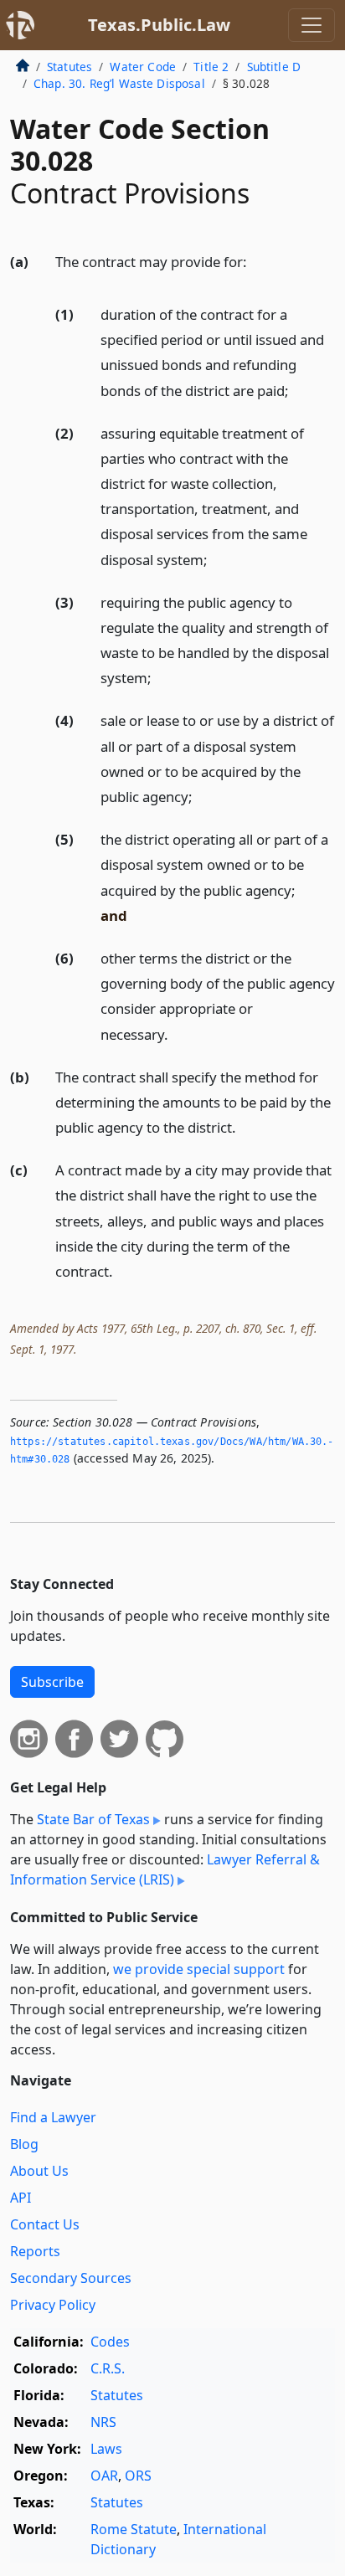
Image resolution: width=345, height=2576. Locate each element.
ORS (138, 2476)
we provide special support (199, 1969)
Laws (106, 2449)
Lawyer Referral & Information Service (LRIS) (165, 1869)
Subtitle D (274, 67)
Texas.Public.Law (159, 25)
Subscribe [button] (52, 1682)
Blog (24, 2144)
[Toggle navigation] (312, 25)
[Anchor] (256, 261)
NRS (103, 2422)
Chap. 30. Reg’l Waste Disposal (119, 83)
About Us (39, 2171)
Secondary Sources (71, 2278)
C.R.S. (108, 2368)
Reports (35, 2251)
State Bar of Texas (93, 1819)
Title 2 (211, 67)
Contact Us (45, 2224)
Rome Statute (134, 2529)
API (21, 2198)
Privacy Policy (53, 2305)
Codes (110, 2342)
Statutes (70, 67)
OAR (104, 2476)
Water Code (143, 67)
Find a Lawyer (53, 2117)
